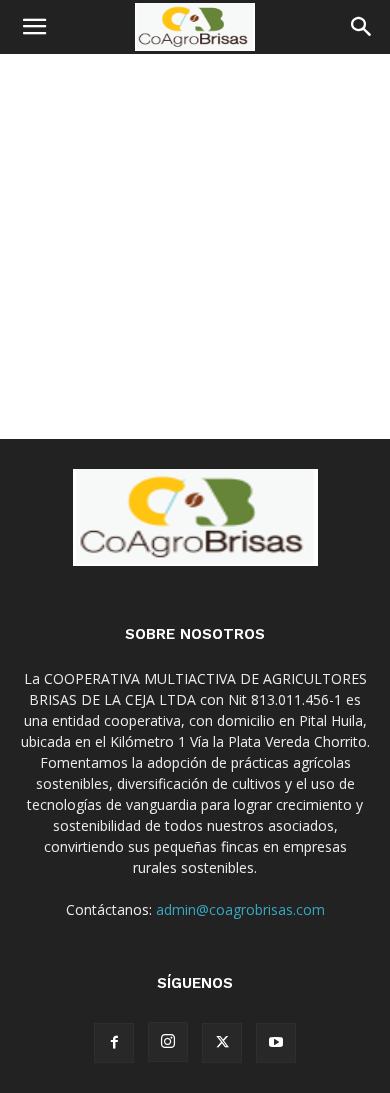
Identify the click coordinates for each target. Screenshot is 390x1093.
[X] (222, 1043)
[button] (34, 27)
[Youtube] (276, 1043)
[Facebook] (114, 1043)
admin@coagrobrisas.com (240, 909)
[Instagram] (168, 1042)
